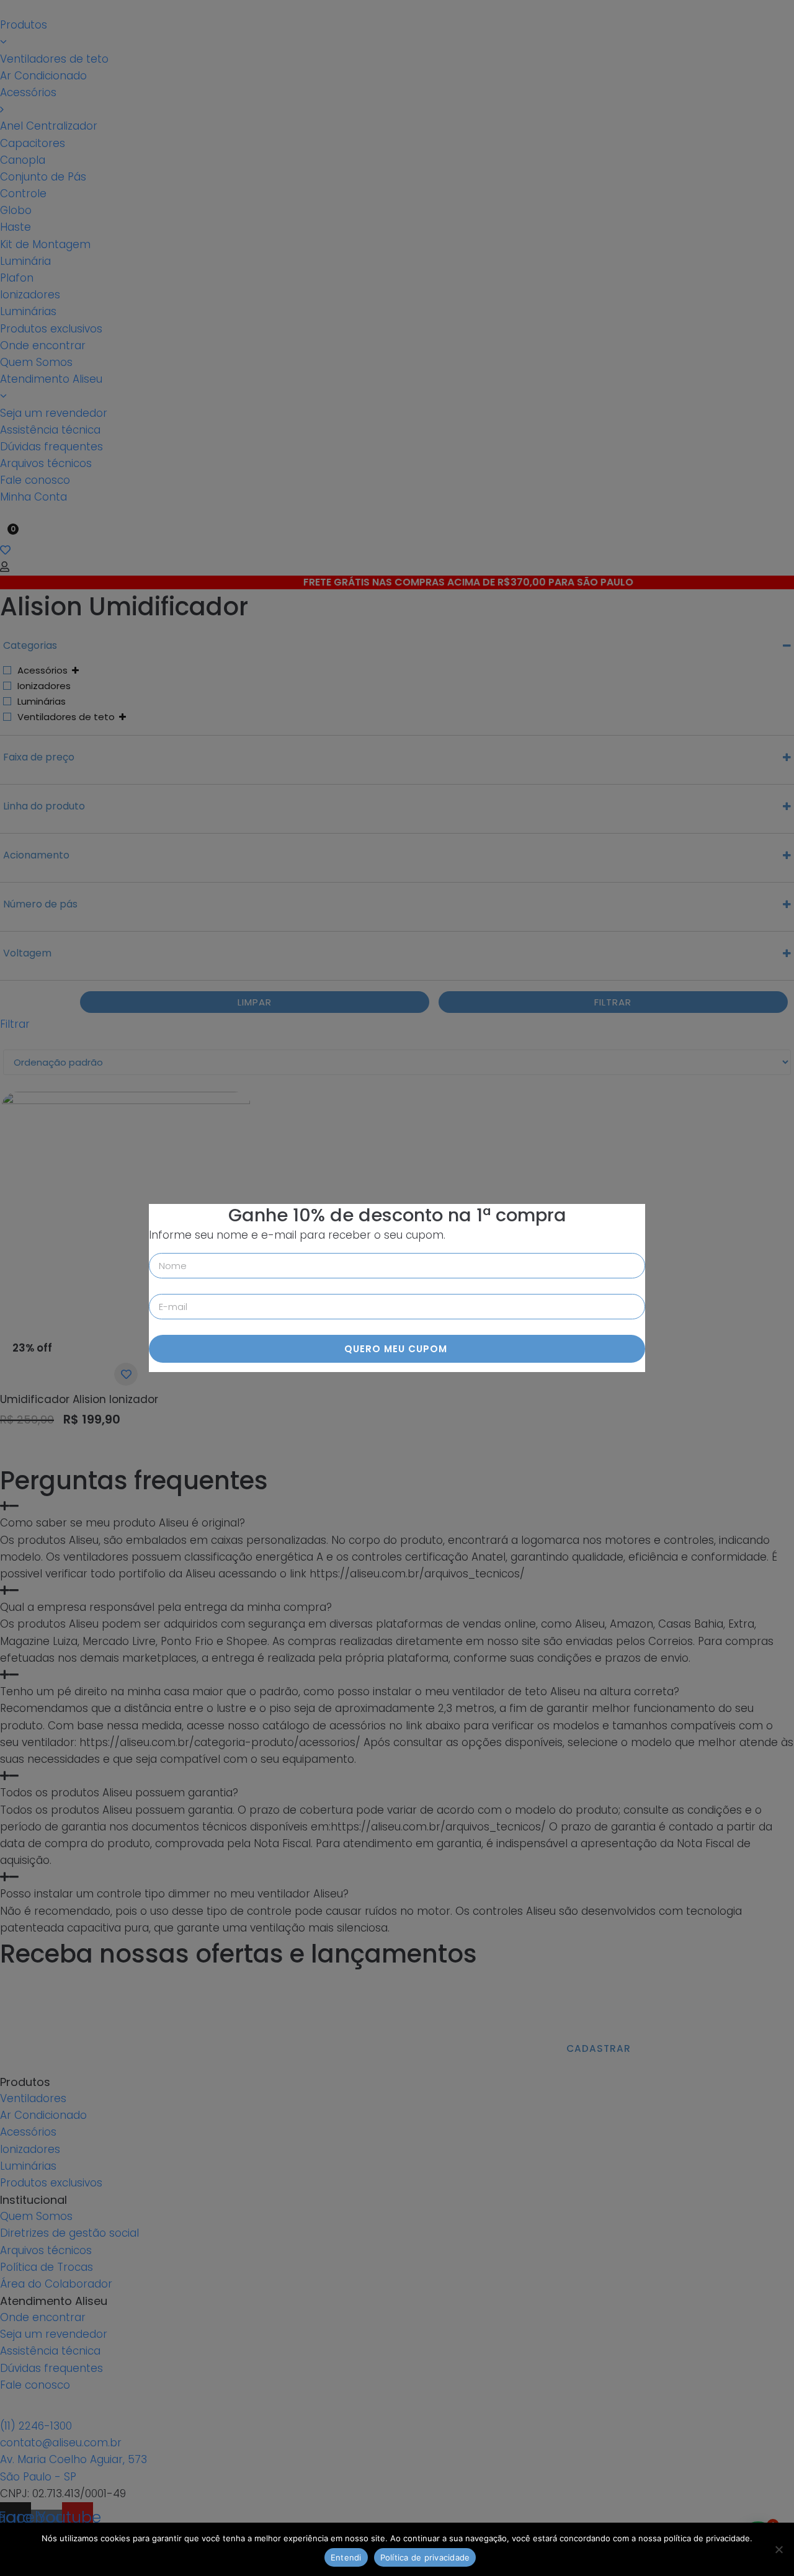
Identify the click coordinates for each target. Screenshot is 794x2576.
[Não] (778, 2549)
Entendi (346, 2557)
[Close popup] (635, 1214)
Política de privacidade (425, 2557)
